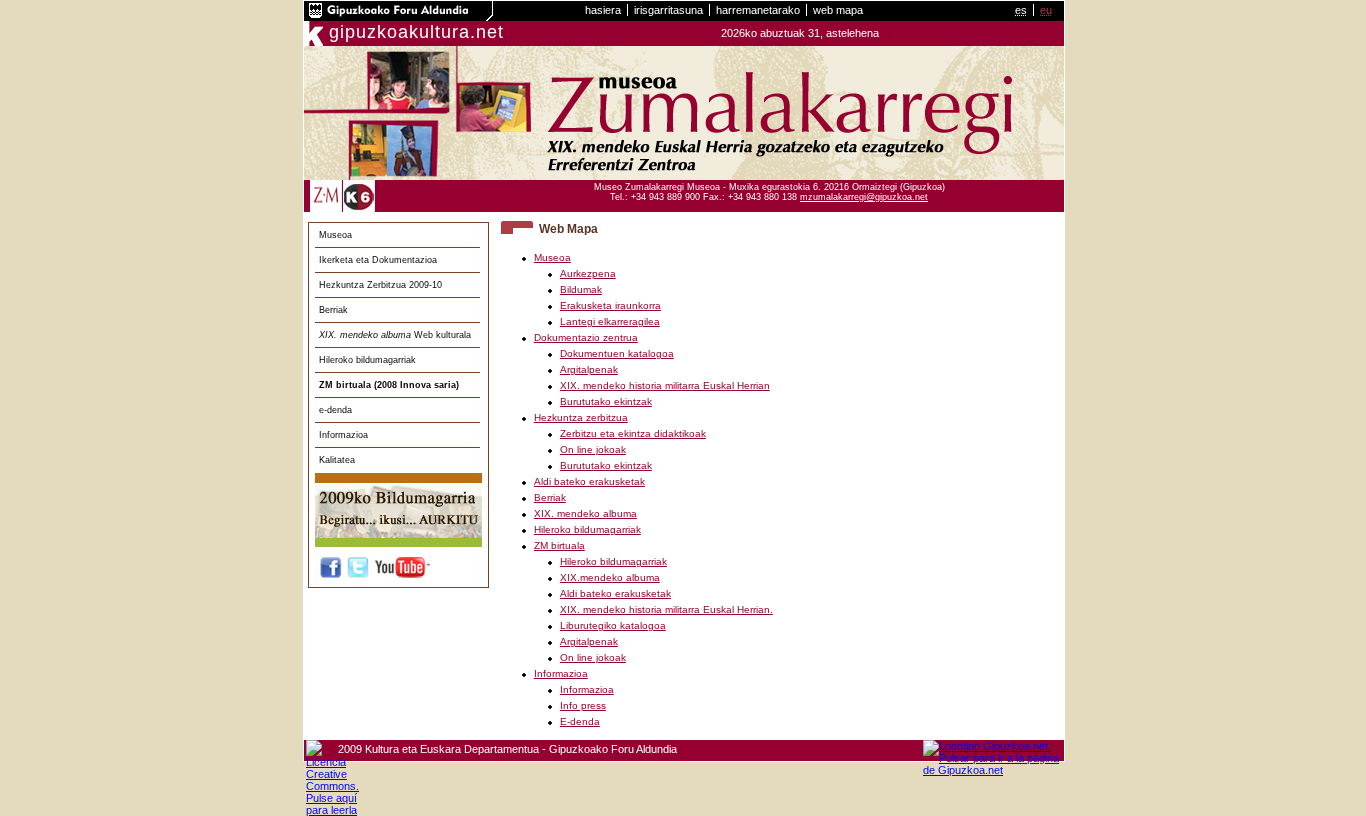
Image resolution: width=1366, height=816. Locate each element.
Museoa (335, 235)
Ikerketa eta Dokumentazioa (378, 260)
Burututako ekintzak (606, 401)
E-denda (580, 721)
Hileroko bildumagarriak (367, 360)
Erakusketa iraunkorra (610, 305)
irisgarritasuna (668, 10)
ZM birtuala (559, 545)
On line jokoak (593, 449)
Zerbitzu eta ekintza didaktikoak (633, 433)
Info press (583, 705)
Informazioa (343, 435)
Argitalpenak (589, 369)
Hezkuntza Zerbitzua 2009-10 (380, 285)
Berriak (333, 310)
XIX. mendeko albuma (585, 513)
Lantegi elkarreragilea (610, 321)
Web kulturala (395, 335)
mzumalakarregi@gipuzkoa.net (864, 197)
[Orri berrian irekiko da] (399, 17)
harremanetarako (758, 10)
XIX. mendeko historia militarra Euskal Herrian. (666, 609)
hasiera (603, 10)
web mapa (838, 10)
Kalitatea (337, 460)
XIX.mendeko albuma (610, 577)
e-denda (335, 410)
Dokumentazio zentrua (586, 337)
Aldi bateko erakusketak (589, 481)
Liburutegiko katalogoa (613, 625)
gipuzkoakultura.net (416, 32)
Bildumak (581, 289)
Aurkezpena (588, 273)
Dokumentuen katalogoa (617, 353)
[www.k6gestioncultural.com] (359, 209)
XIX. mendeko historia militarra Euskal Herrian (665, 385)
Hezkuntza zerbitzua (581, 417)
